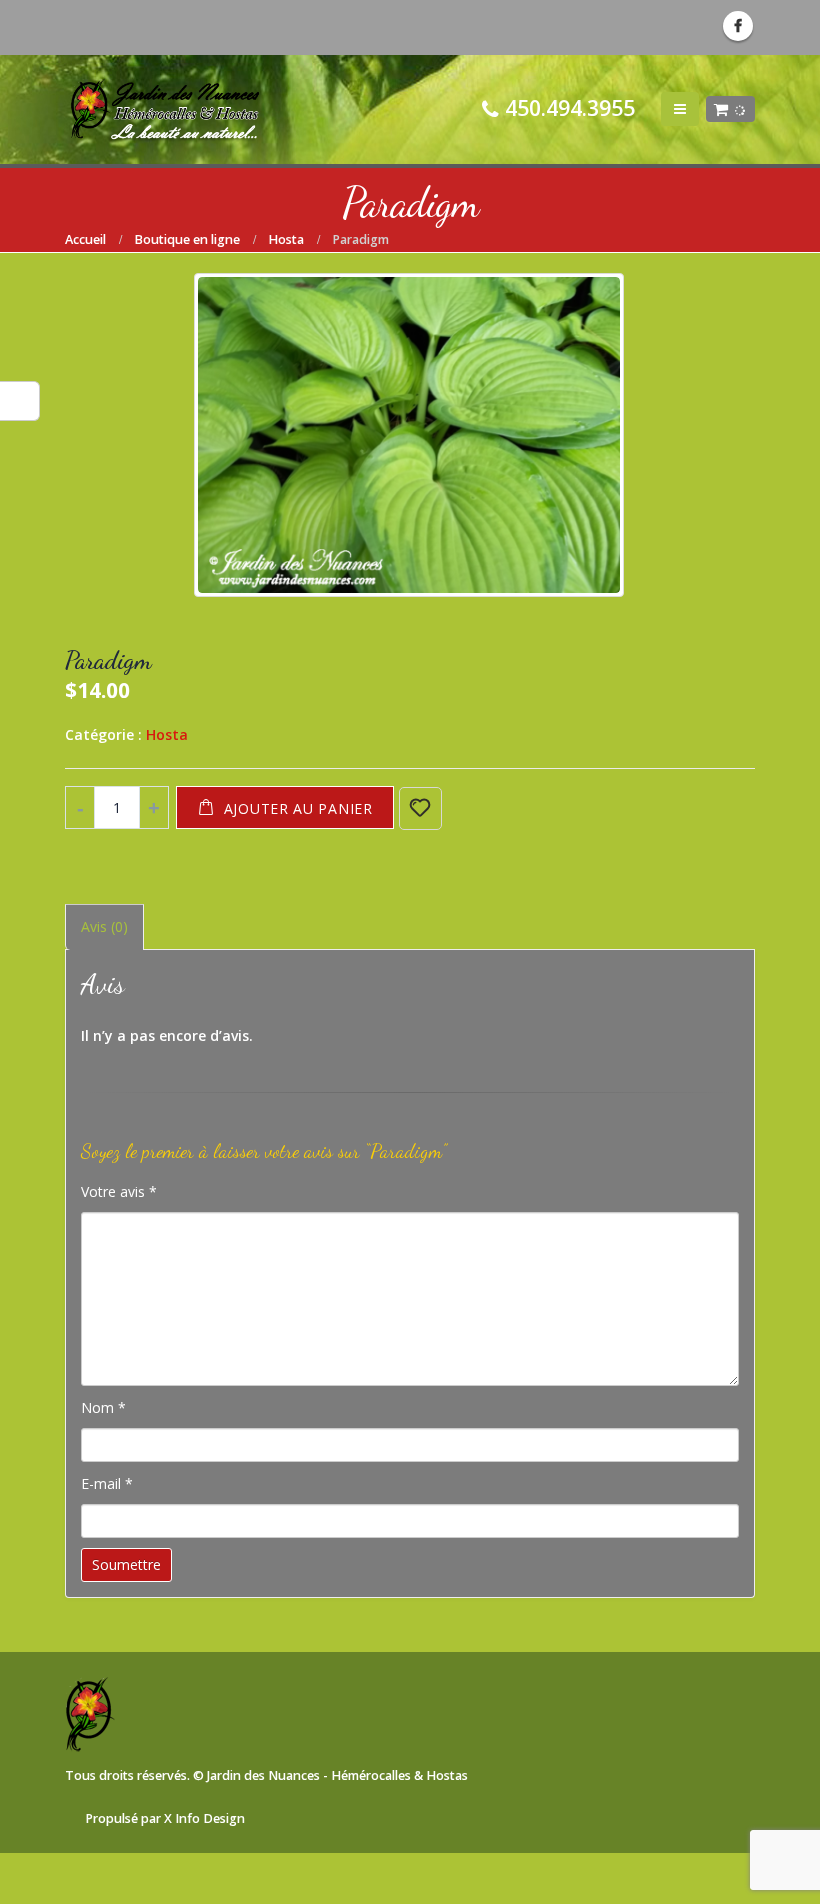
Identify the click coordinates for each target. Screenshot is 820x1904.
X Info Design (204, 1818)
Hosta (167, 735)
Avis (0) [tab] (104, 926)
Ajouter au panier (298, 808)
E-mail (107, 1483)
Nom (103, 1407)
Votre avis (119, 1191)
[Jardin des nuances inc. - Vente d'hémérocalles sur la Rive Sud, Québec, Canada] (165, 109)
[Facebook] (738, 26)
